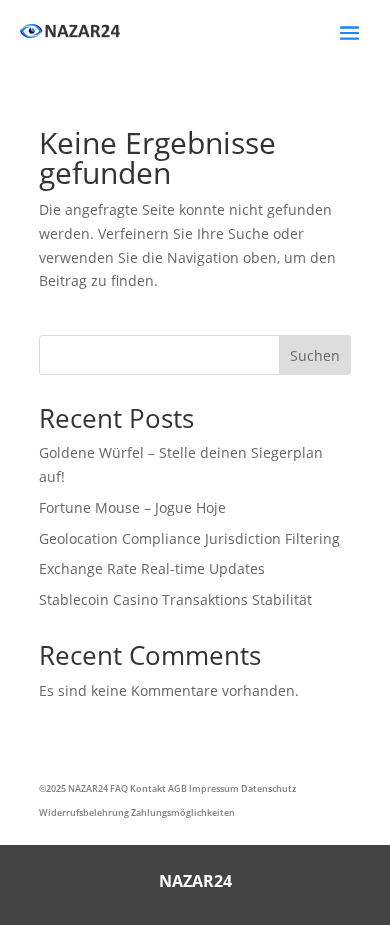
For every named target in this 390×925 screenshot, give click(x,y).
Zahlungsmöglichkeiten (183, 812)
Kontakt (148, 788)
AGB (177, 788)
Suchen (315, 355)
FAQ (119, 788)
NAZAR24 (88, 788)
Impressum (214, 788)
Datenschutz (268, 788)
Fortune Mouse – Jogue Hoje (132, 507)
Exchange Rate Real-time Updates (152, 568)
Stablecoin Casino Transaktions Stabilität (175, 599)
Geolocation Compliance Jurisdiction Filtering (189, 538)
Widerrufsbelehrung (84, 812)
